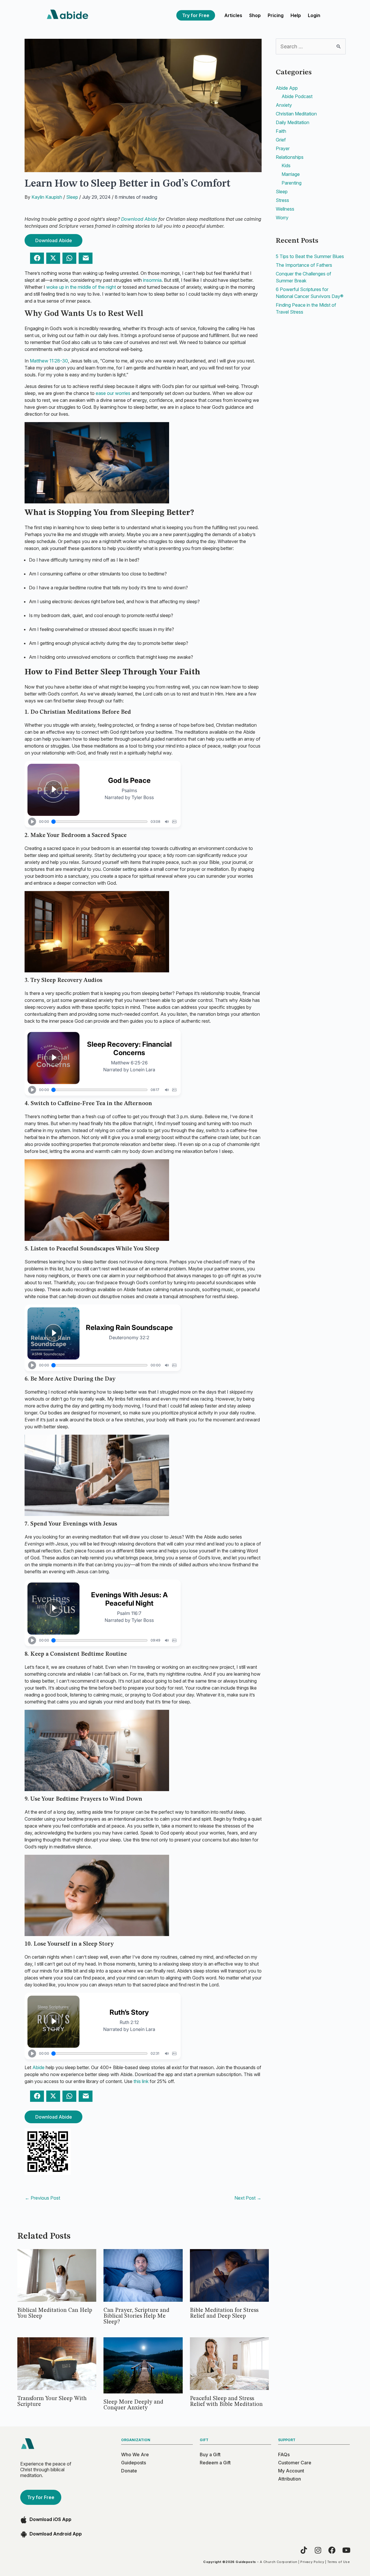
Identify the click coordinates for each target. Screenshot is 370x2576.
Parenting (292, 183)
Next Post (248, 2198)
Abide (38, 2067)
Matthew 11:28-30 (49, 361)
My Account (291, 2471)
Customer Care (295, 2463)
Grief (281, 140)
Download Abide (139, 219)
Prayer (283, 148)
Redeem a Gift (215, 2463)
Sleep (72, 197)
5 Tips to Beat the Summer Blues (310, 256)
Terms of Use (338, 2562)
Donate (129, 2471)
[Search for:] (311, 47)
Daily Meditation (293, 122)
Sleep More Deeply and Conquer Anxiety (133, 2405)
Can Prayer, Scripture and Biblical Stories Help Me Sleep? (136, 2316)
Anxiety (284, 105)
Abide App (287, 88)
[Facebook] (332, 2550)
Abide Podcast (297, 96)
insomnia (152, 280)
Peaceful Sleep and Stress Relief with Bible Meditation (226, 2402)
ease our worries (113, 393)
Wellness (285, 209)
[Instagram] (318, 2550)
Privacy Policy (312, 2562)
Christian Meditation (296, 114)
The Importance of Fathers (304, 265)
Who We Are (135, 2454)
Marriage (291, 174)
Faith (281, 131)
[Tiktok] (304, 2550)
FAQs (284, 2454)
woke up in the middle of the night (81, 287)
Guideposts (134, 2463)
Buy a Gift (210, 2454)
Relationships (290, 157)
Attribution (289, 2479)
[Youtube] (346, 2550)
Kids (286, 165)
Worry (282, 218)
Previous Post (42, 2198)
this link (141, 2081)
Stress (282, 200)
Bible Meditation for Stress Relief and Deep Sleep (224, 2313)
